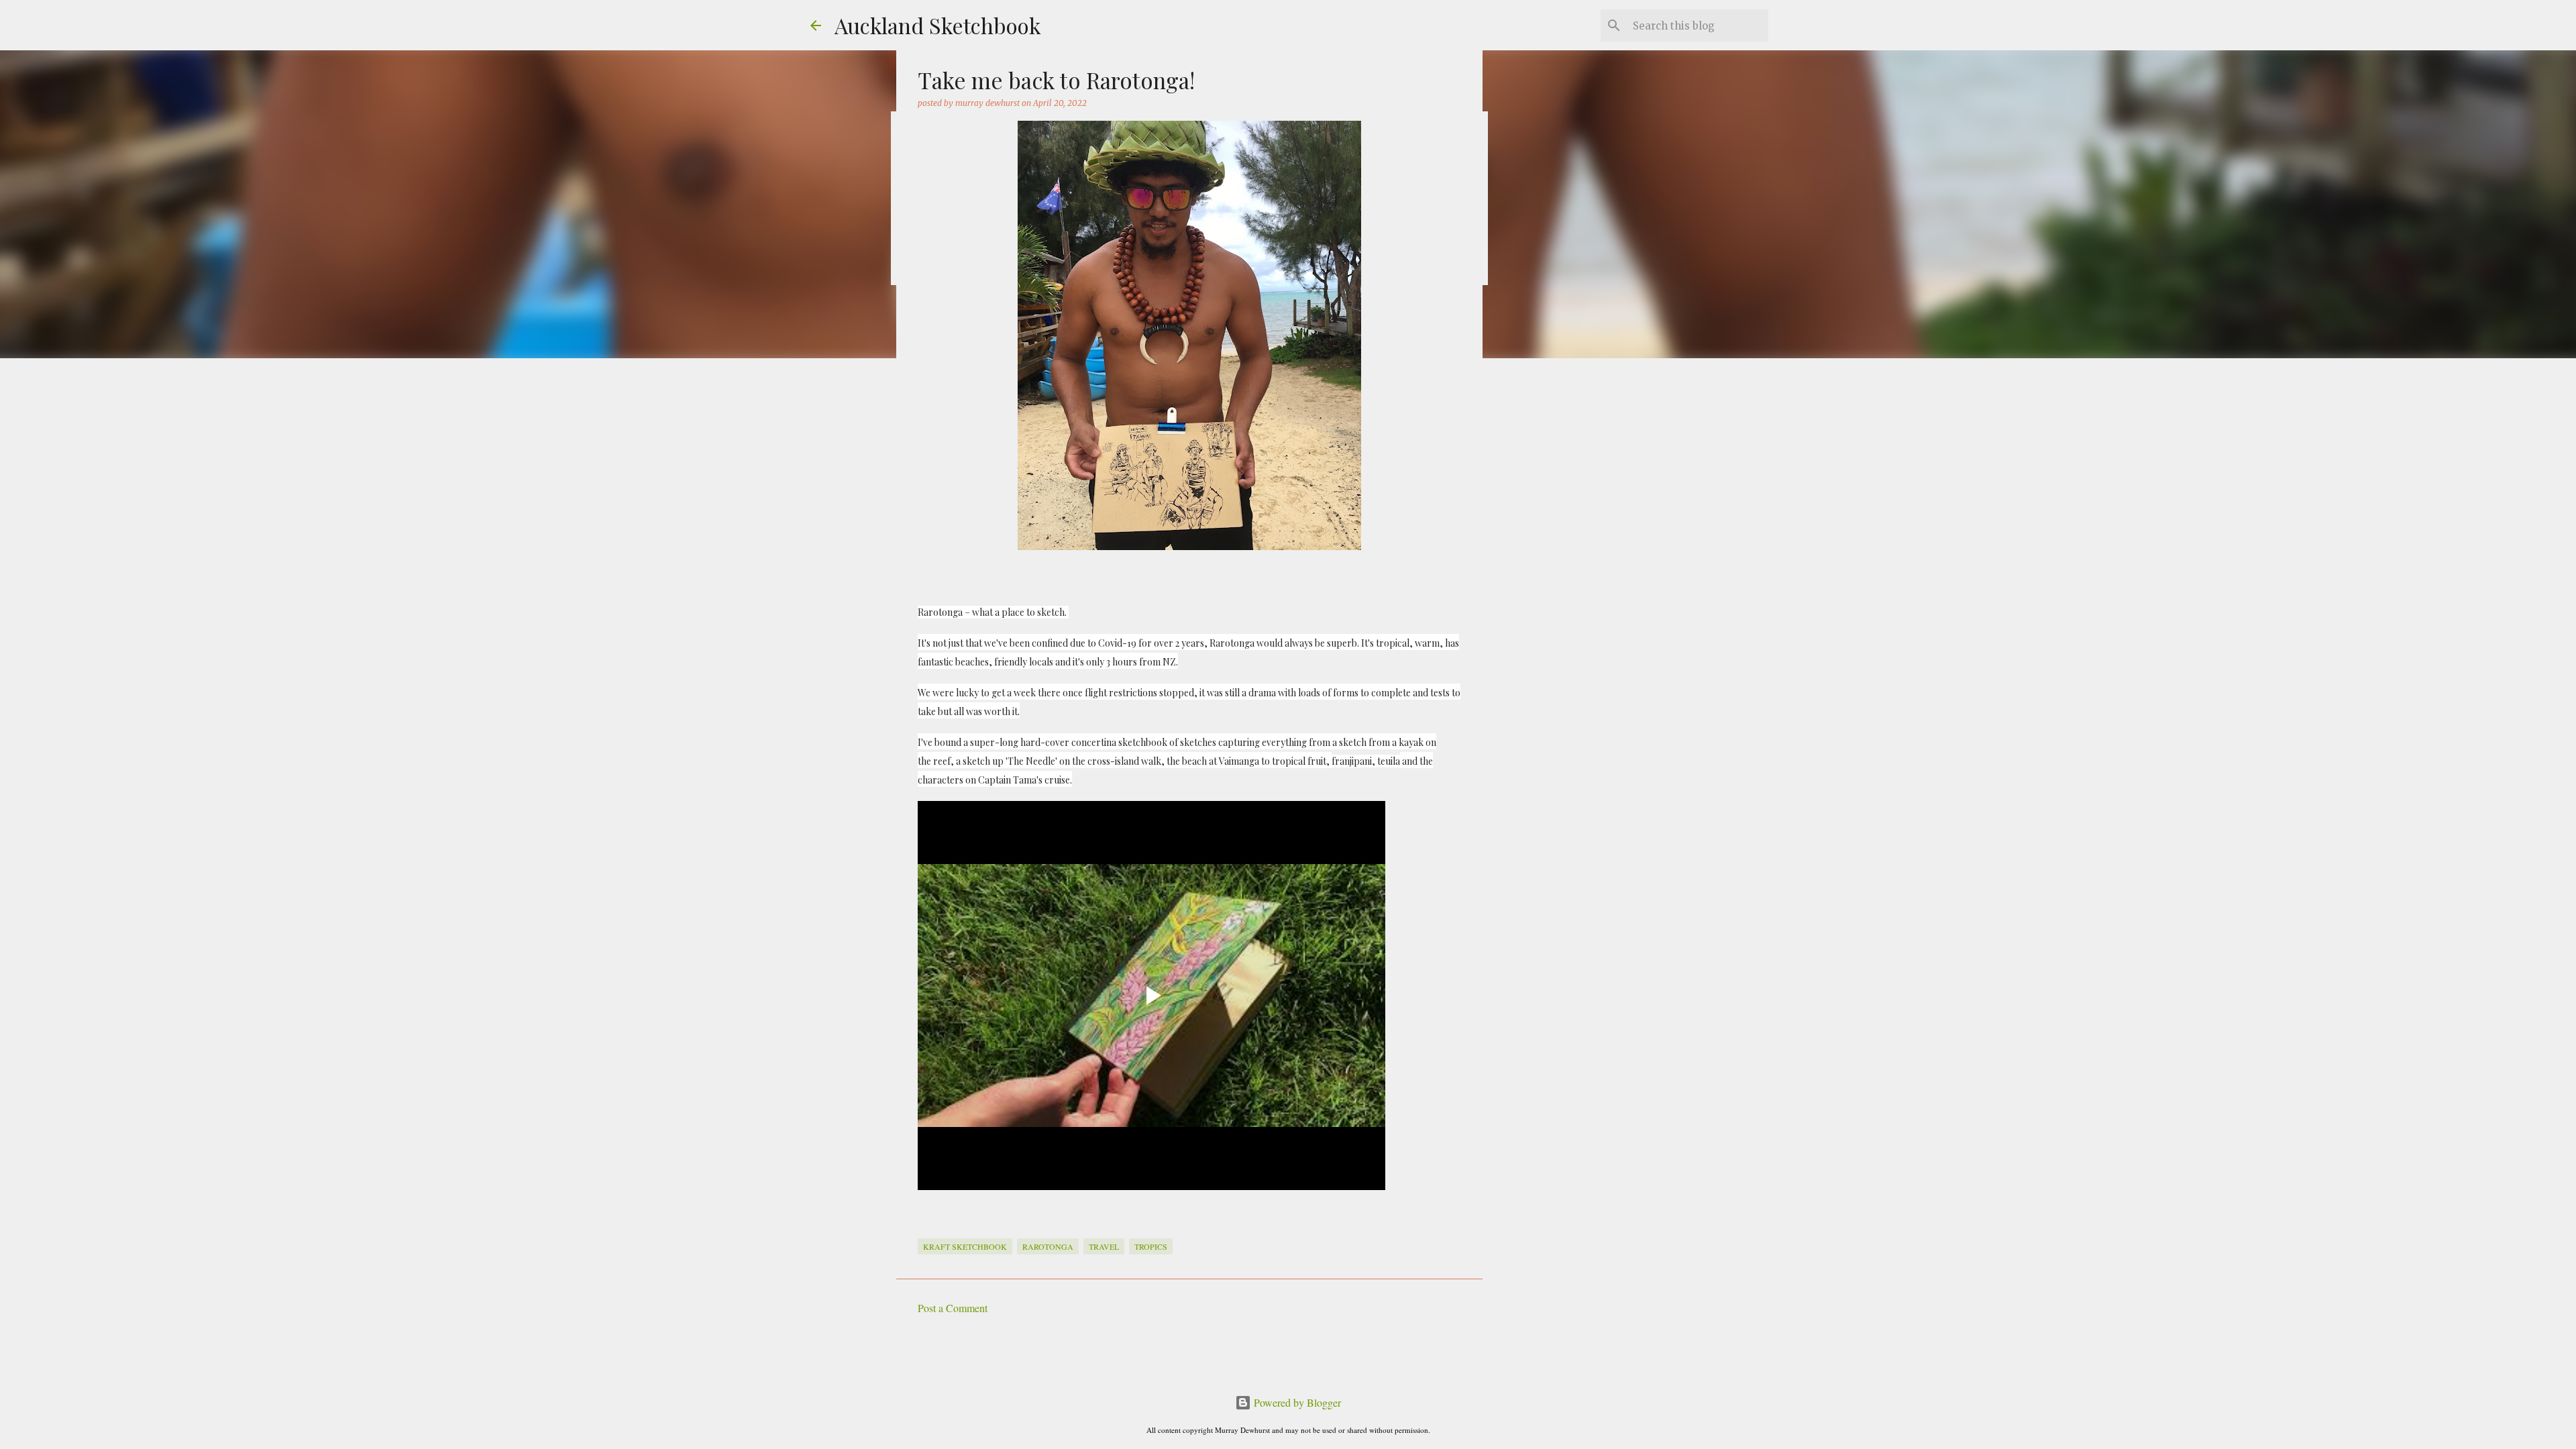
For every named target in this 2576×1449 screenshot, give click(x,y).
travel (1104, 1246)
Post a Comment (953, 1308)
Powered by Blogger (1296, 1402)
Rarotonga (1048, 1246)
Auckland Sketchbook (938, 25)
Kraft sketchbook (965, 1246)
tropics (1151, 1246)
